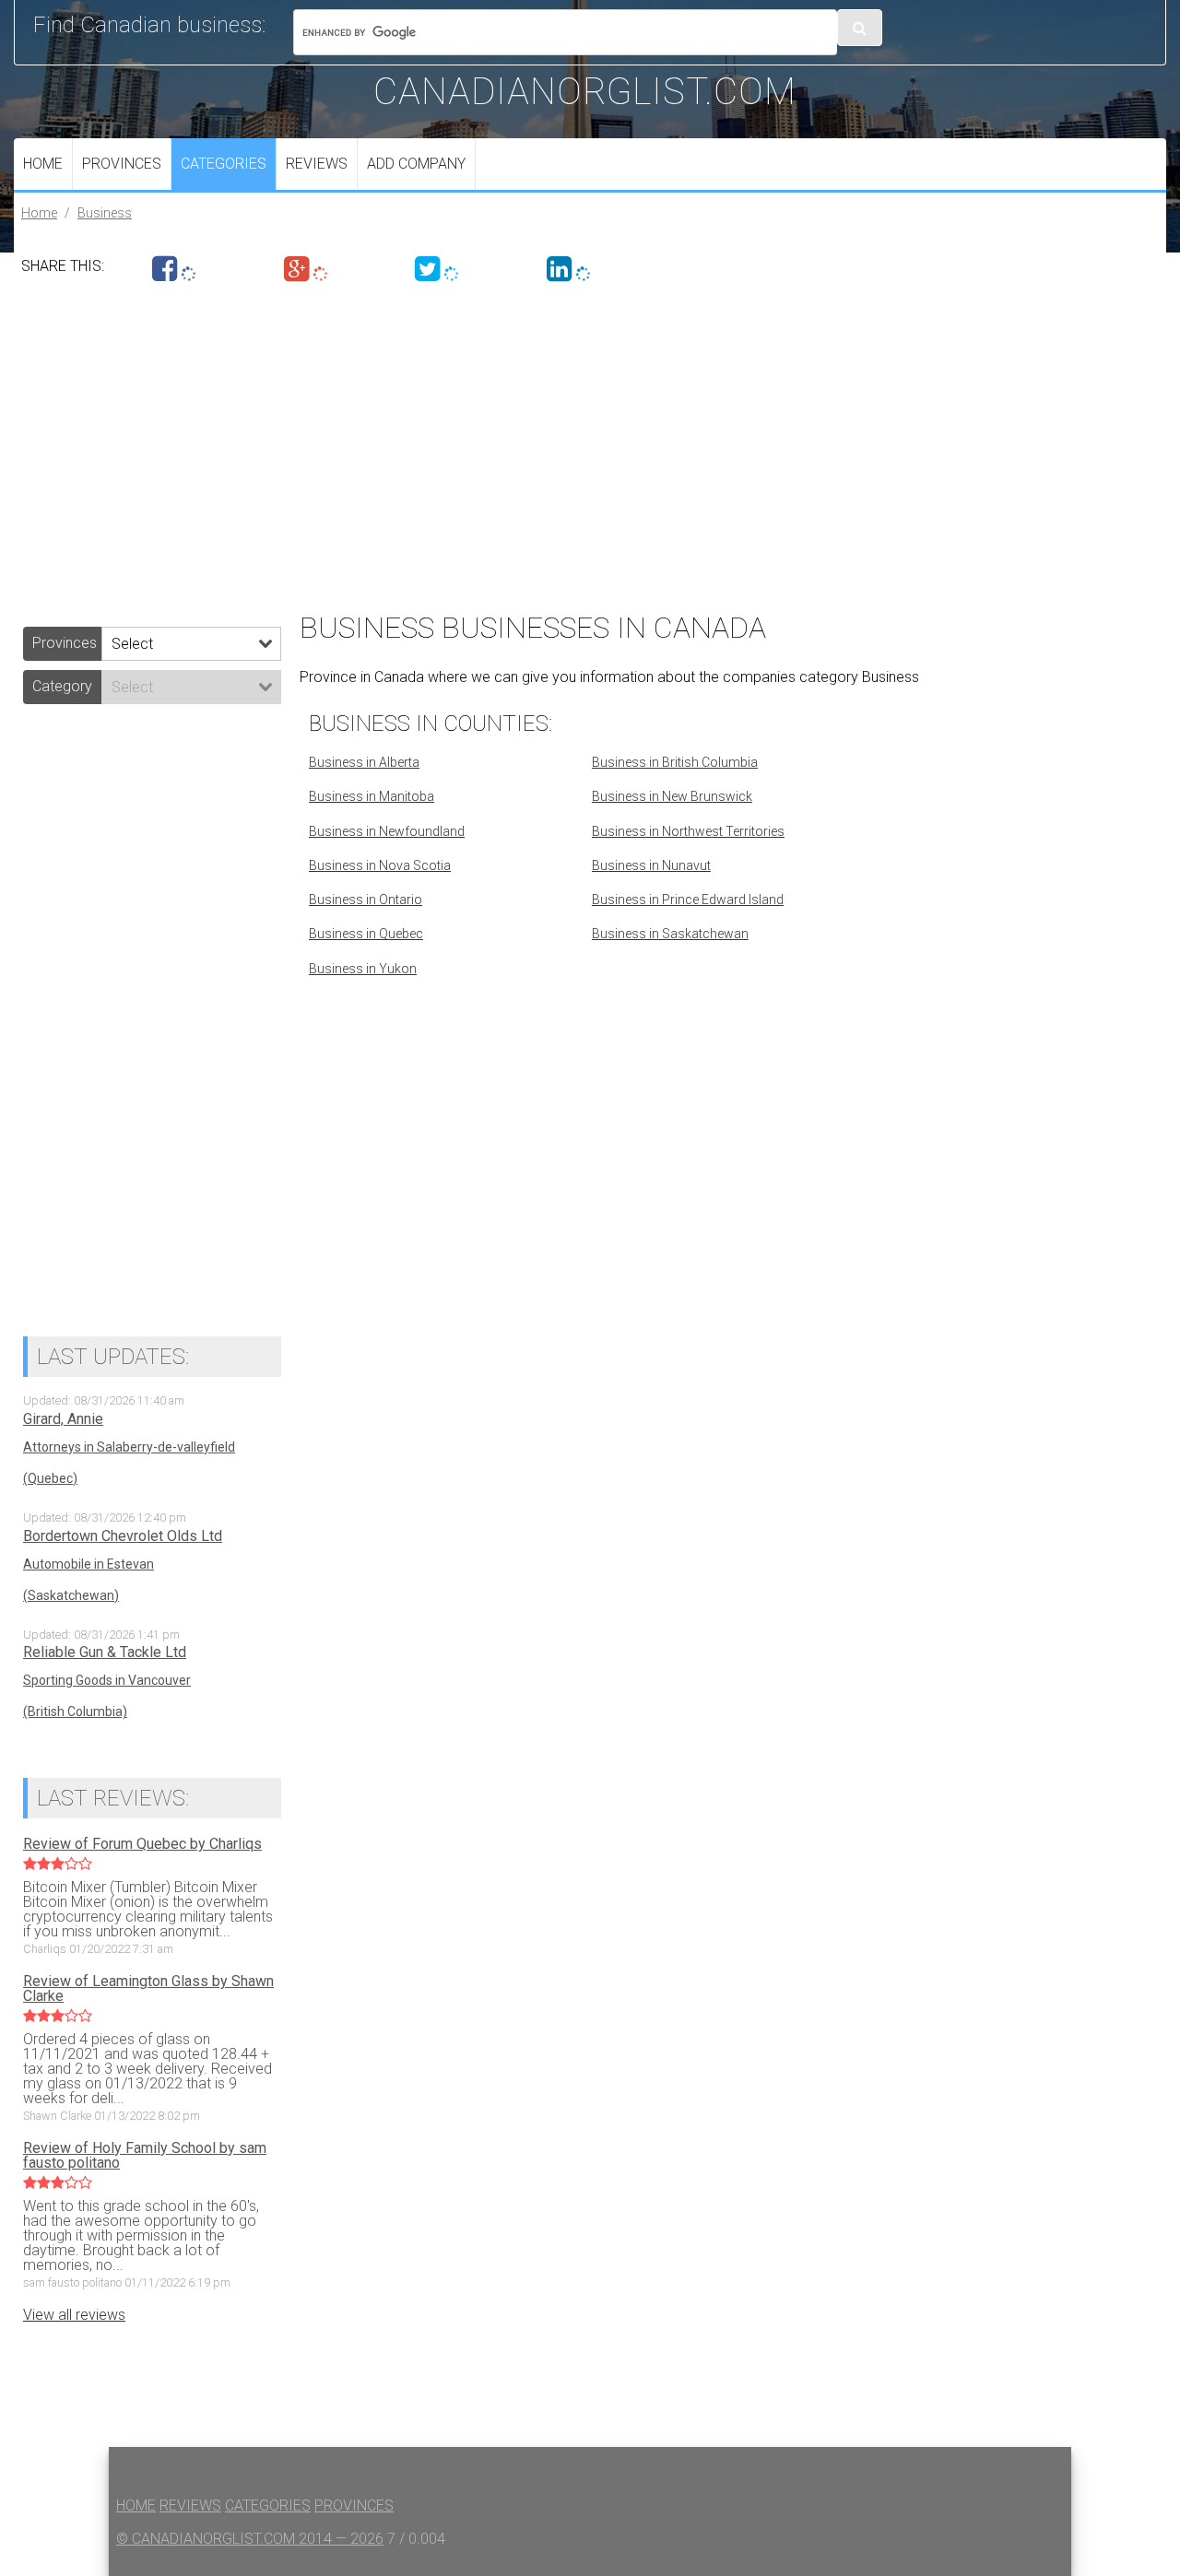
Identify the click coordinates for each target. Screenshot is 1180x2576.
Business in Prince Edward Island (688, 900)
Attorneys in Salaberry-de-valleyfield (129, 1447)
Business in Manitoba (372, 796)
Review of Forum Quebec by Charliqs (142, 1844)
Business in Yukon (363, 969)
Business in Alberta (364, 762)
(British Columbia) (75, 1711)
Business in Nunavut (651, 865)
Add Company (416, 164)
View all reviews (74, 2315)
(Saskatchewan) (71, 1595)
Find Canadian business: (149, 25)
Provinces (122, 164)
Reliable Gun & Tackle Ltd (105, 1653)
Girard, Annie (63, 1419)
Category (62, 686)
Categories (224, 164)
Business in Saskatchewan (670, 934)
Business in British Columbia (675, 762)
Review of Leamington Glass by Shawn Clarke (148, 1989)
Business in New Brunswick (672, 796)
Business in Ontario (366, 900)
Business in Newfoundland (387, 831)
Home (43, 164)
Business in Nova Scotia (380, 865)
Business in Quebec (366, 934)
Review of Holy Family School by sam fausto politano (145, 2156)
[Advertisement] (567, 441)
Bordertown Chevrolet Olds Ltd (123, 1536)
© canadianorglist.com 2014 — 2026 (250, 2539)
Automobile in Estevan (88, 1564)
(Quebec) (50, 1478)
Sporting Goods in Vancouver (107, 1680)
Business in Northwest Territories (688, 831)
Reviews (317, 164)
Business (105, 213)
